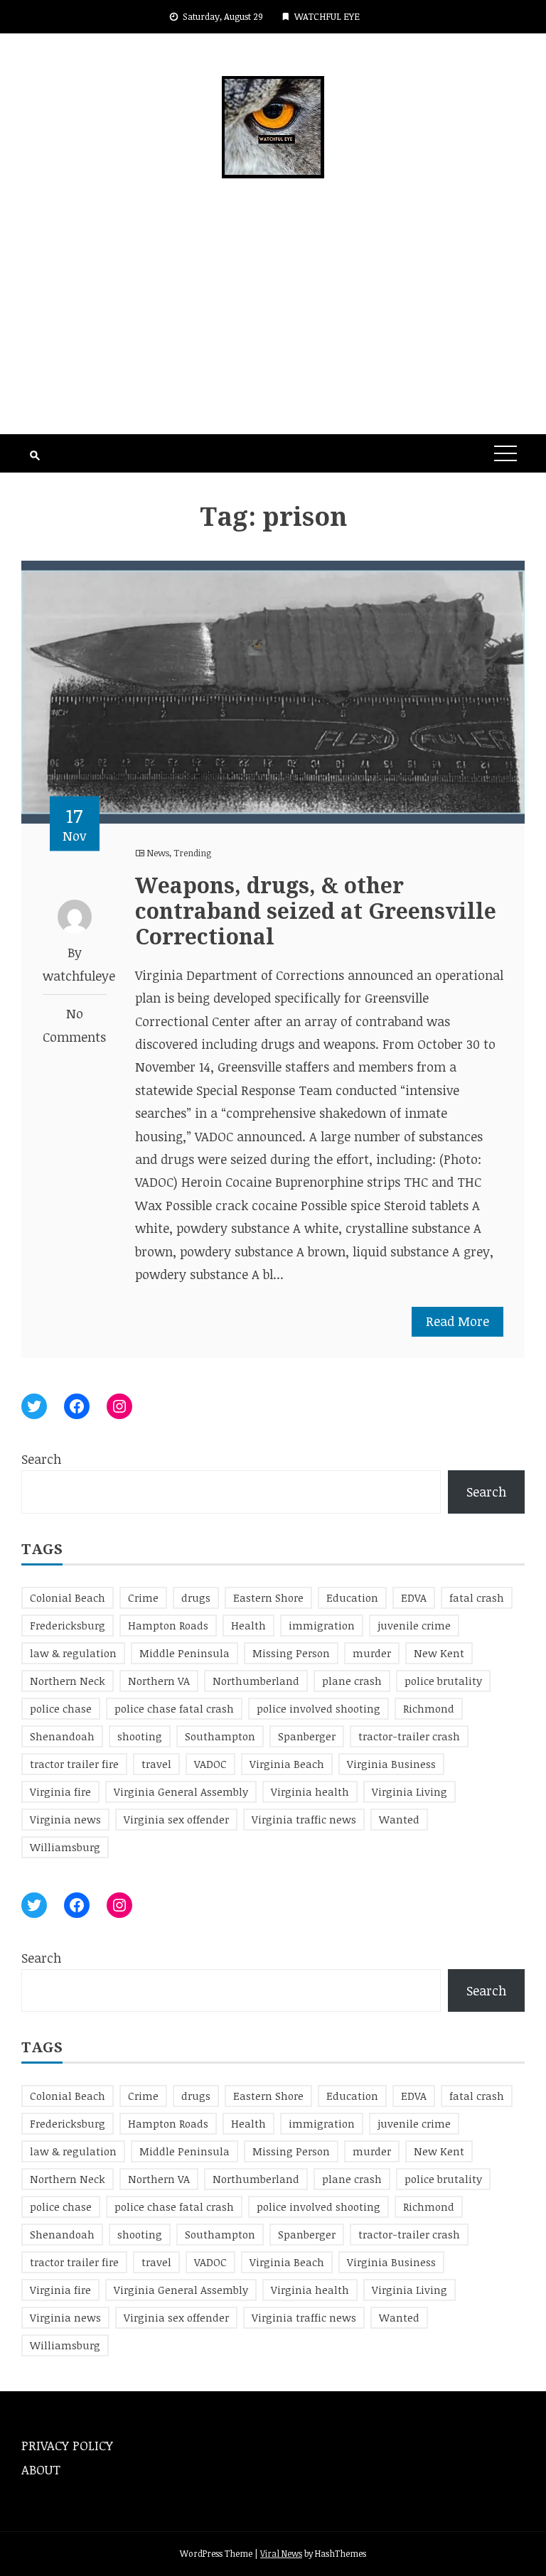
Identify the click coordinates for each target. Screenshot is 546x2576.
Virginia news (65, 1819)
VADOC (210, 1764)
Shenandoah (62, 1736)
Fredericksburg (68, 1625)
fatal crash (477, 1597)
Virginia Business (391, 1764)
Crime (143, 1597)
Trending (192, 853)
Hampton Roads (168, 1625)
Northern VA (159, 1681)
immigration (322, 1625)
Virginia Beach (287, 1764)
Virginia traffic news (304, 1819)
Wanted (399, 1819)
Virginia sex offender (176, 1819)
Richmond (429, 1708)
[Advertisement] (273, 328)
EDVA (414, 1597)
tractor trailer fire (74, 1764)
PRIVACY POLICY (67, 2445)
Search (41, 1459)
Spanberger (307, 1736)
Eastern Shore (268, 1597)
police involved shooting (318, 1708)
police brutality (443, 1681)
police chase (61, 1708)
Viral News (281, 2553)
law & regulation (73, 1653)
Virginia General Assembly (181, 1791)
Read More (457, 1321)
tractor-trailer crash (409, 1736)
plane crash (352, 1681)
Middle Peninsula (184, 1653)
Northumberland (256, 1681)
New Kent (439, 1653)
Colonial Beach (68, 1597)
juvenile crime (414, 1625)
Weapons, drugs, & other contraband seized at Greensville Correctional (316, 911)
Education (352, 1597)
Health (248, 1625)
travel (156, 1764)
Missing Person (291, 1653)
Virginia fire (60, 1791)
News (158, 853)
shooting (140, 1736)
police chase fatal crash (174, 1708)
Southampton (220, 1736)
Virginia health (310, 1791)
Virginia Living (409, 1791)
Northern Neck (68, 1681)
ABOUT (41, 2469)
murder (372, 1653)
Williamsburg (65, 1847)
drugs (196, 1597)
